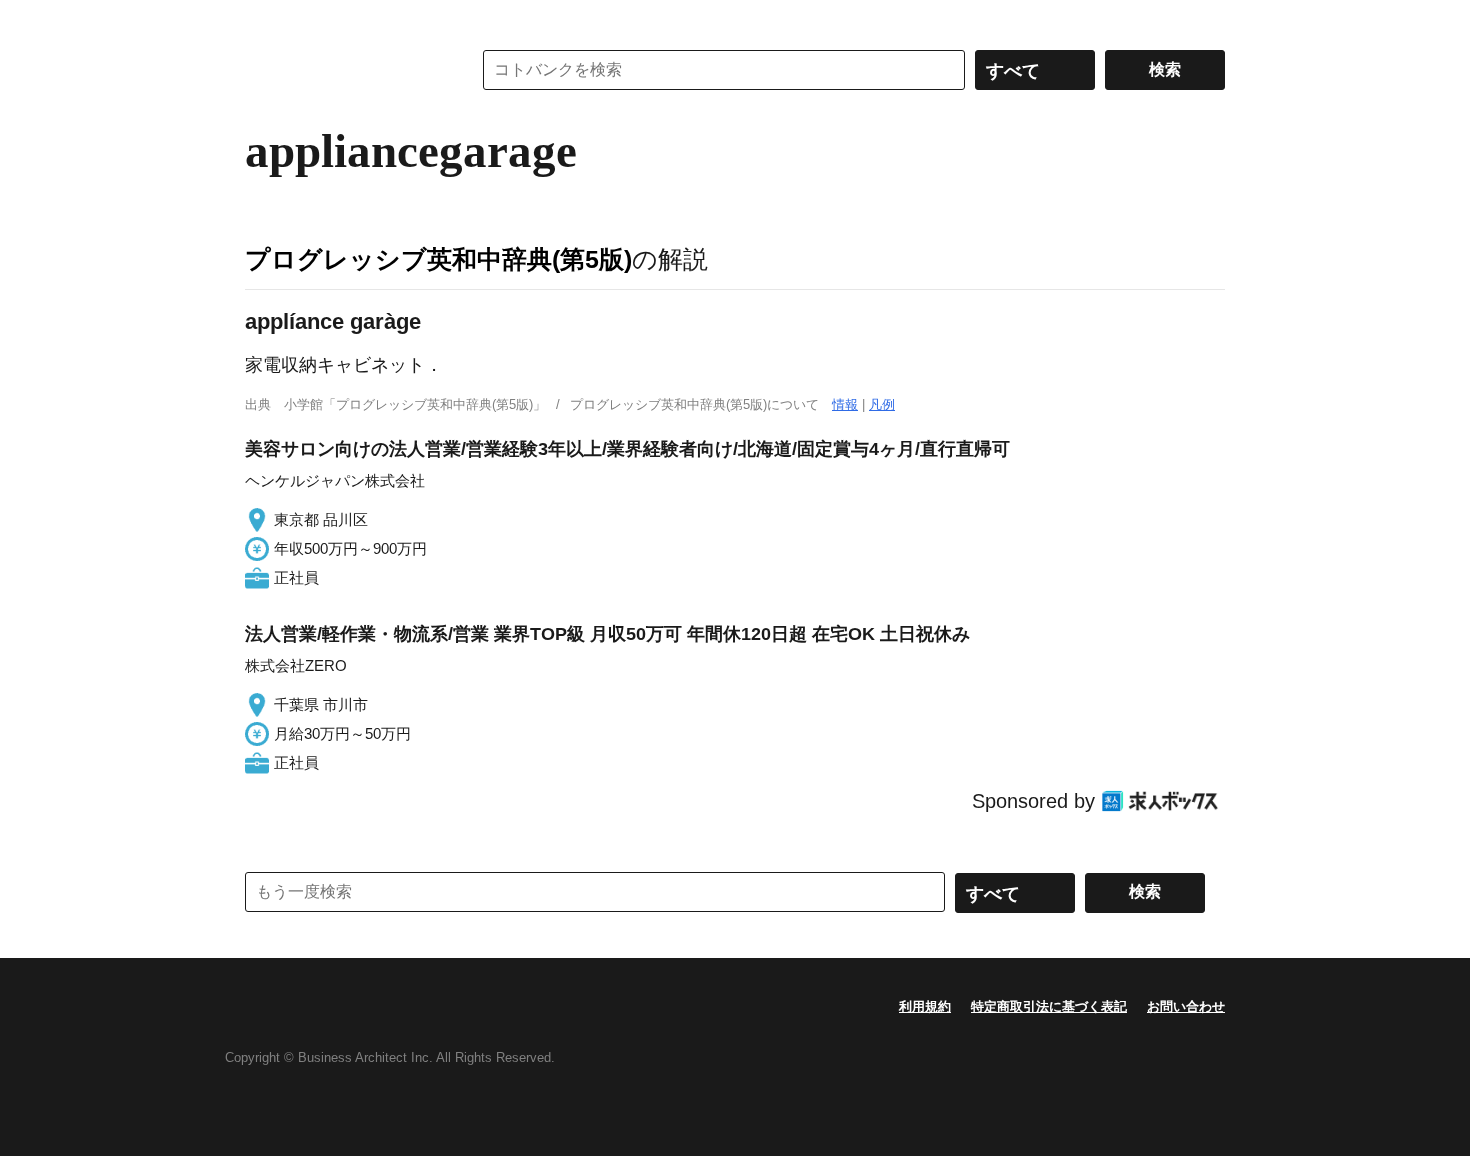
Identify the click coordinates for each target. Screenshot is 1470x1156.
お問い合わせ (1186, 1006)
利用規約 (925, 1006)
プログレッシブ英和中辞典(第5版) (438, 259)
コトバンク (344, 70)
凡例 (882, 404)
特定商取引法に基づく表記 (1049, 1006)
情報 (845, 404)
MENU (265, 20)
